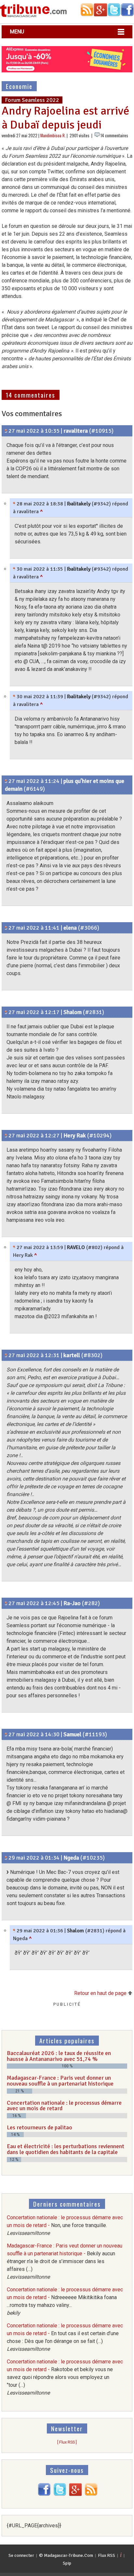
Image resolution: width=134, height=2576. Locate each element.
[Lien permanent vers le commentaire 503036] (6, 1012)
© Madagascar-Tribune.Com (66, 2555)
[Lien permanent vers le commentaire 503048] (6, 1603)
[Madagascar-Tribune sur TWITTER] (60, 2494)
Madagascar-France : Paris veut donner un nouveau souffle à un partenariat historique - (65, 2261)
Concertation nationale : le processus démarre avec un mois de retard (64, 2106)
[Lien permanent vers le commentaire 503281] (14, 697)
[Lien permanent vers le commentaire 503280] (14, 569)
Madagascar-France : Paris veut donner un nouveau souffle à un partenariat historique (60, 2081)
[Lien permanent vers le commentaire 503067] (14, 1247)
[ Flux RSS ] (67, 2442)
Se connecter (21, 2555)
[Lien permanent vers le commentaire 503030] (6, 928)
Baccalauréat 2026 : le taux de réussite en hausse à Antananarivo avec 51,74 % (59, 2056)
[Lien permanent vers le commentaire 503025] (6, 781)
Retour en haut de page (101, 1993)
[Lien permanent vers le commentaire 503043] (6, 1355)
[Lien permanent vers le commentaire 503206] (14, 1931)
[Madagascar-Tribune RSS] (91, 2494)
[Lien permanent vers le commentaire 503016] (6, 431)
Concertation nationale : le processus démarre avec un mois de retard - (65, 2225)
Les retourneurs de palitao (40, 2127)
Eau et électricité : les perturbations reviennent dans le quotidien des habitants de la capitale (66, 2149)
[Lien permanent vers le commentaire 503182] (14, 504)
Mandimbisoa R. (53, 136)
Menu (17, 32)
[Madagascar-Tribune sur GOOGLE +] (75, 2494)
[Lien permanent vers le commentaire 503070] (6, 1734)
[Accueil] (33, 16)
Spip (67, 2563)
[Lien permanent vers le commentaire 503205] (6, 1858)
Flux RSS (107, 2555)
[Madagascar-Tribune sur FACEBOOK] (44, 2494)
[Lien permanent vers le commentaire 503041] (6, 1135)
